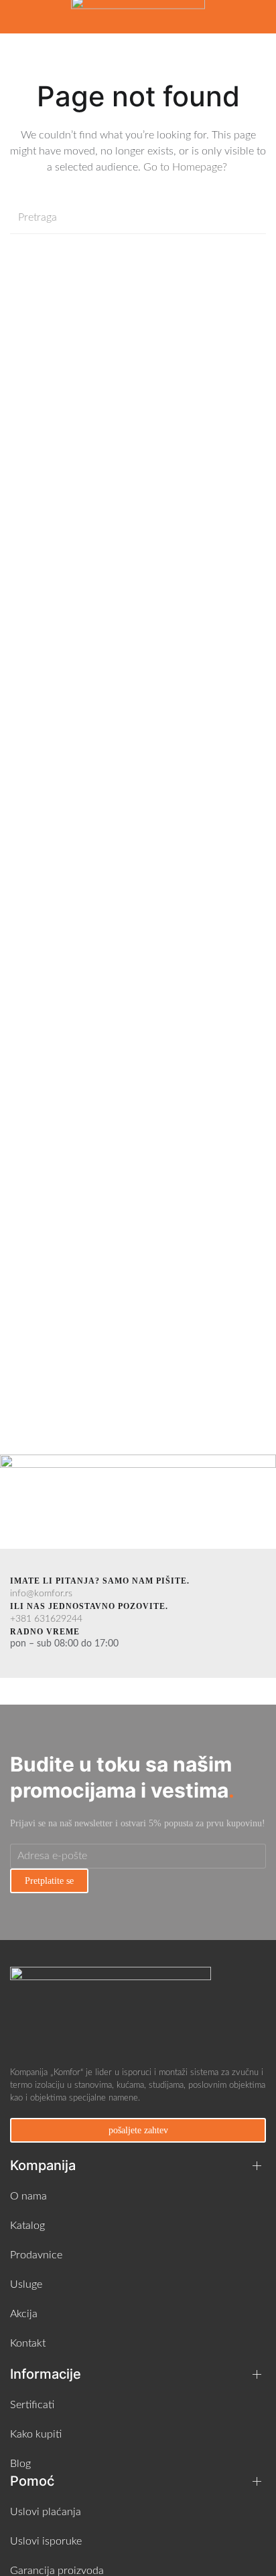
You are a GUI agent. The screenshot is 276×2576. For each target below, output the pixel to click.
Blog (20, 2464)
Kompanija (43, 2165)
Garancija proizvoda (57, 2571)
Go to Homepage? (187, 167)
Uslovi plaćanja (46, 2512)
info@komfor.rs (41, 1594)
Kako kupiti (36, 2434)
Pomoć (32, 2481)
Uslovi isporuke (46, 2541)
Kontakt (28, 2343)
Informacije (46, 2374)
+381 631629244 (46, 1619)
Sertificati (32, 2405)
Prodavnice (36, 2255)
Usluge (26, 2284)
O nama (28, 2196)
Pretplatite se (49, 1881)
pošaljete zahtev (138, 2130)
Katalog (27, 2226)
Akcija (24, 2314)
